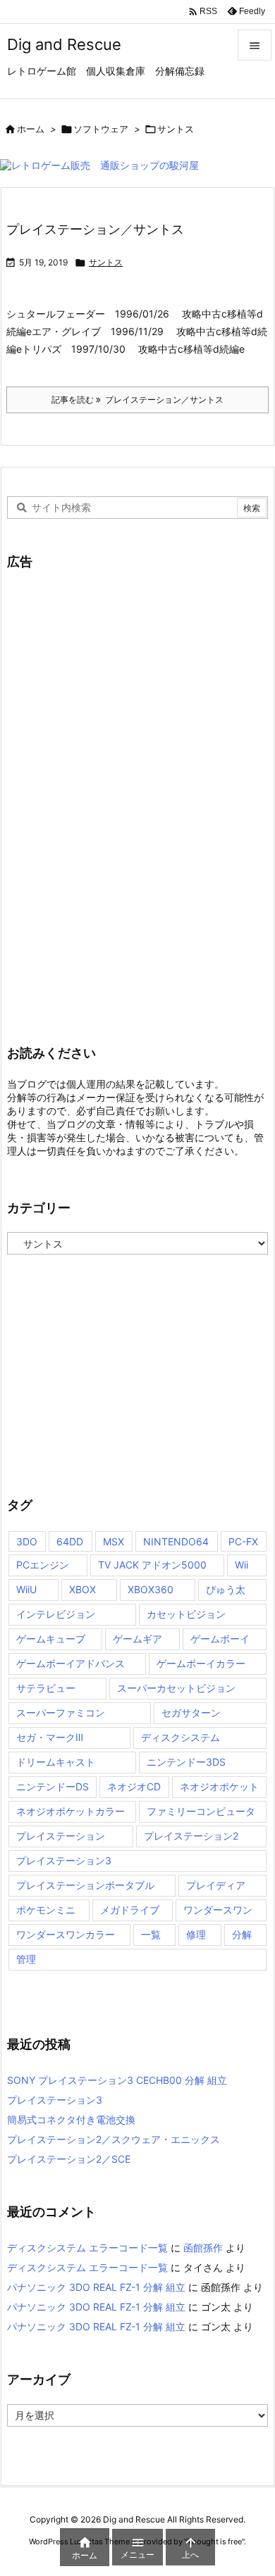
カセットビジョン (186, 1614)
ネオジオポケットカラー (71, 1811)
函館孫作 (203, 2248)
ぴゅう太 (226, 1589)
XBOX (82, 1589)
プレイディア (216, 1885)
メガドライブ (130, 1910)
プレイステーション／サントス (95, 229)
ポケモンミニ (46, 1910)
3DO (27, 1541)
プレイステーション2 (191, 1836)
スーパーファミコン (61, 1713)
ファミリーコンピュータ (201, 1811)
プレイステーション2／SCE (69, 2159)
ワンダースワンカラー (66, 1934)
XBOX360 (151, 1589)
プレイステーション (61, 1836)
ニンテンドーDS (53, 1786)
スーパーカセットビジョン (176, 1688)
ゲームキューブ (51, 1639)
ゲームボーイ (220, 1639)
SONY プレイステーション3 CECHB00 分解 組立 (117, 2080)
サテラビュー (46, 1688)
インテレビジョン (56, 1614)
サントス (106, 262)
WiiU (26, 1589)
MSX (114, 1541)
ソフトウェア (101, 129)
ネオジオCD (134, 1786)
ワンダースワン (218, 1910)
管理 (26, 1959)
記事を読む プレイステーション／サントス (137, 400)
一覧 (151, 1934)
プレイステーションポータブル (85, 1885)
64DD (70, 1541)
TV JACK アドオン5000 (152, 1565)
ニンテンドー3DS (186, 1762)
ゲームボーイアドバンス (71, 1663)
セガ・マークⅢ (50, 1737)
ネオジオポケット (219, 1786)
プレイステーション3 (64, 1860)
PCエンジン (43, 1565)
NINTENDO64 (176, 1541)
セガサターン (191, 1713)
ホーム (31, 129)
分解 (242, 1934)
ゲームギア (137, 1639)
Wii (242, 1565)
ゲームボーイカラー (201, 1663)
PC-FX (243, 1541)
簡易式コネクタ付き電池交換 (71, 2119)
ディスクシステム (181, 1737)
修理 (196, 1934)
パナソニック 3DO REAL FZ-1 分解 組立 (96, 2287)
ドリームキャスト (56, 1762)
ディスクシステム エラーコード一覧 (87, 2248)
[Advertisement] (113, 797)
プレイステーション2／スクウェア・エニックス (114, 2139)
